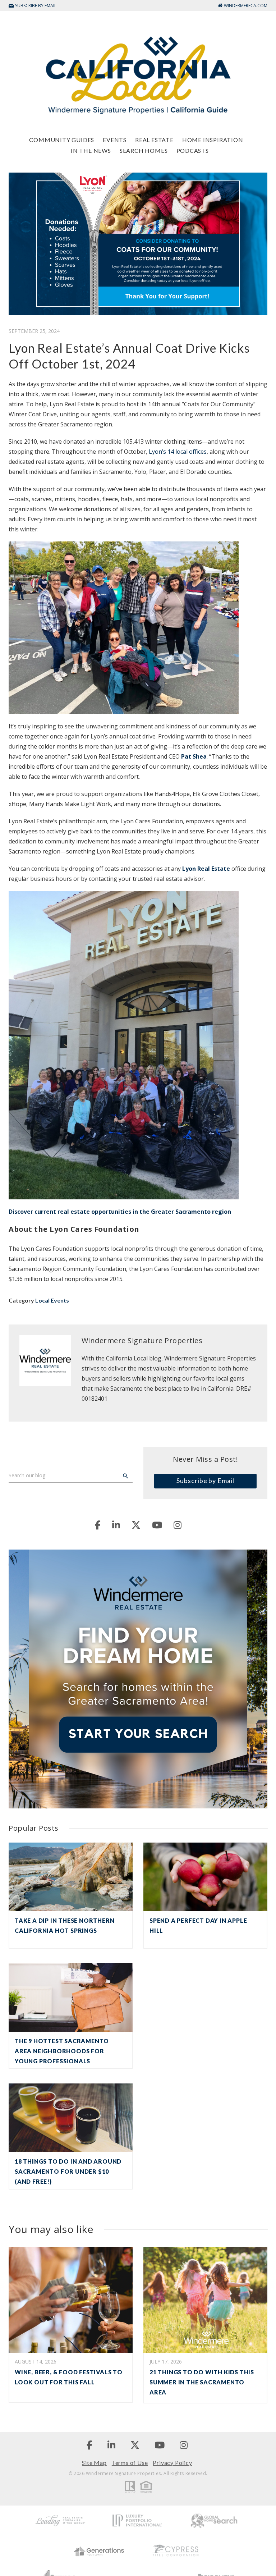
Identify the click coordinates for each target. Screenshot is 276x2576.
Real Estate (154, 140)
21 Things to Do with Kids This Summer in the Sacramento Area (202, 2382)
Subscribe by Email (205, 1481)
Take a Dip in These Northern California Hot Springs (65, 1925)
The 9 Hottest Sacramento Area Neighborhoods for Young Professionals (62, 2051)
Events (115, 140)
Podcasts (193, 150)
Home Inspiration (213, 140)
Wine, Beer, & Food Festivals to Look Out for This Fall (69, 2377)
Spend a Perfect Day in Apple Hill (198, 1925)
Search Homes (144, 150)
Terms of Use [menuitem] (130, 2463)
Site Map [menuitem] (94, 2463)
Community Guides (62, 140)
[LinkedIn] (116, 1525)
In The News (91, 150)
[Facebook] (98, 1525)
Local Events (52, 1300)
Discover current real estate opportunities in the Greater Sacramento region (120, 1212)
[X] (136, 1525)
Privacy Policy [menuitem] (172, 2463)
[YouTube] (157, 1525)
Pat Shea (194, 756)
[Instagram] (178, 1525)
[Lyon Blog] (138, 75)
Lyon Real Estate (206, 869)
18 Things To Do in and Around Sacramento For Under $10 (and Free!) (68, 2171)
